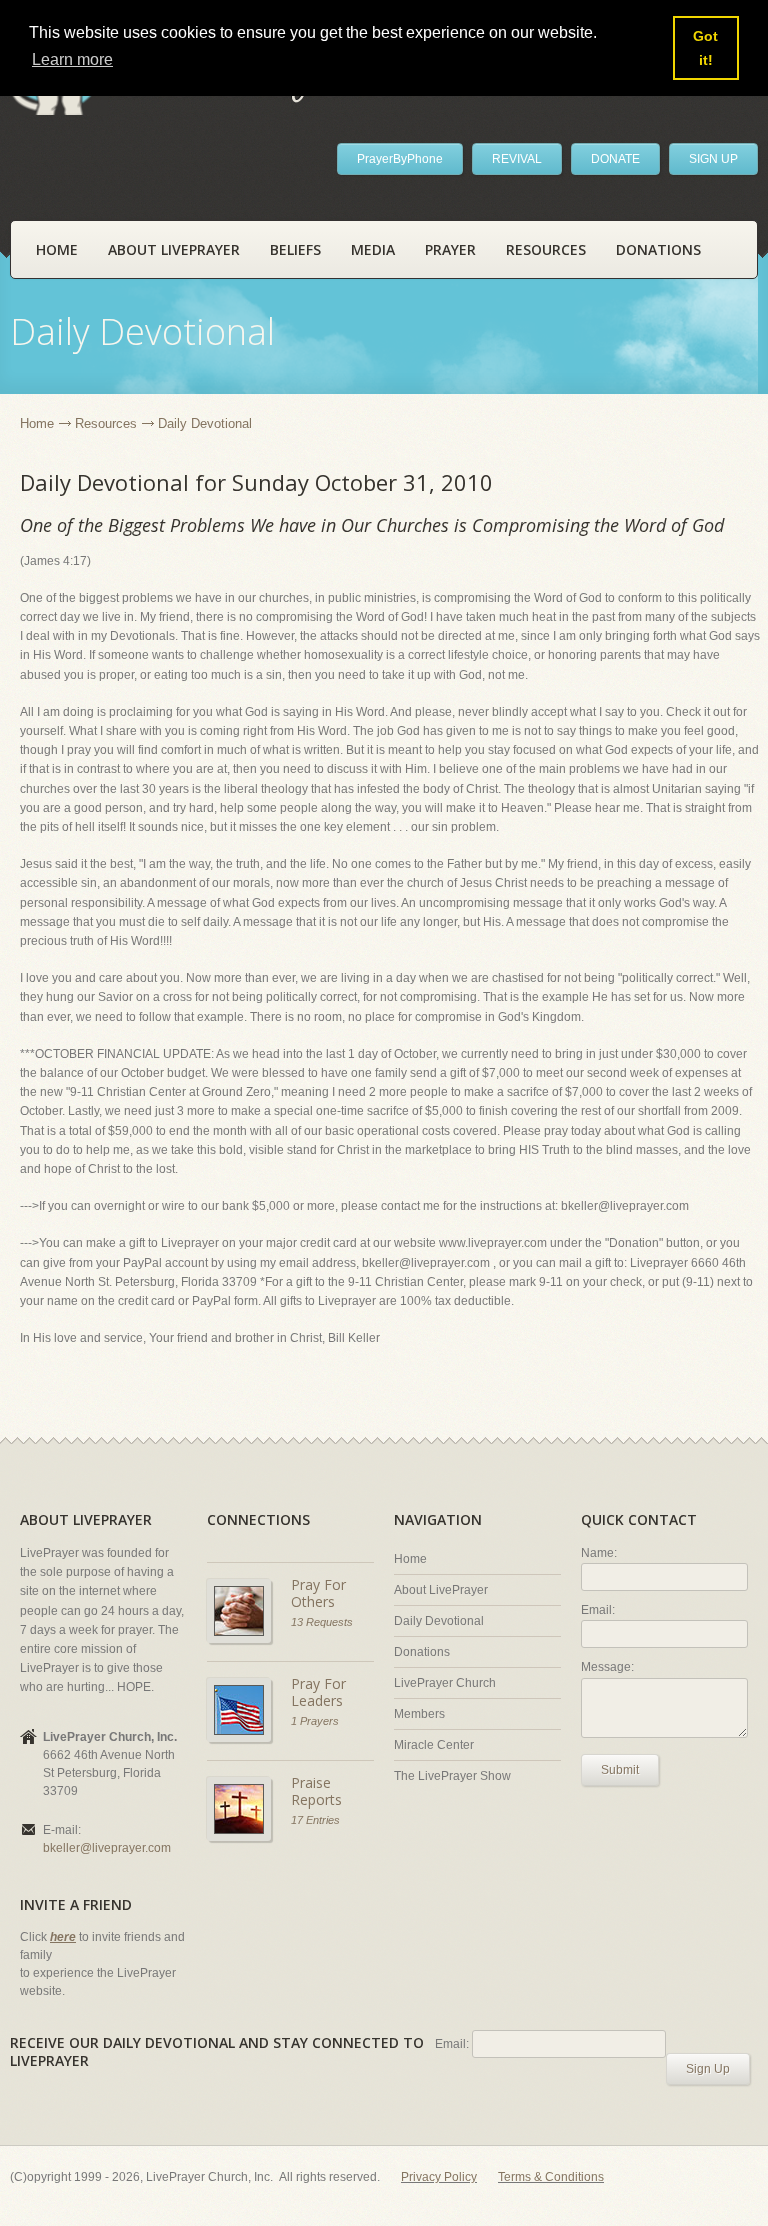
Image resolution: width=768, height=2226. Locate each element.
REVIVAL (517, 159)
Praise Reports (316, 1791)
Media (373, 249)
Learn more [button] (72, 59)
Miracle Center (434, 1745)
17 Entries (315, 1820)
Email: (598, 1610)
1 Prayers (315, 1721)
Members (419, 1714)
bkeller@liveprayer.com (107, 1848)
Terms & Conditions (551, 2177)
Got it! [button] (705, 48)
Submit (620, 1770)
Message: (607, 1667)
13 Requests (322, 1622)
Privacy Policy (439, 2177)
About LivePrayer (174, 249)
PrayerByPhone (400, 159)
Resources (546, 249)
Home (57, 249)
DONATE (615, 159)
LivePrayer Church (445, 1683)
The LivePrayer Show (452, 1776)
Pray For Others (318, 1593)
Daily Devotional (439, 1621)
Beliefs (295, 249)
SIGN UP (713, 159)
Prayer (450, 249)
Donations (658, 249)
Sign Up (708, 2069)
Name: (599, 1553)
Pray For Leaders (318, 1692)
